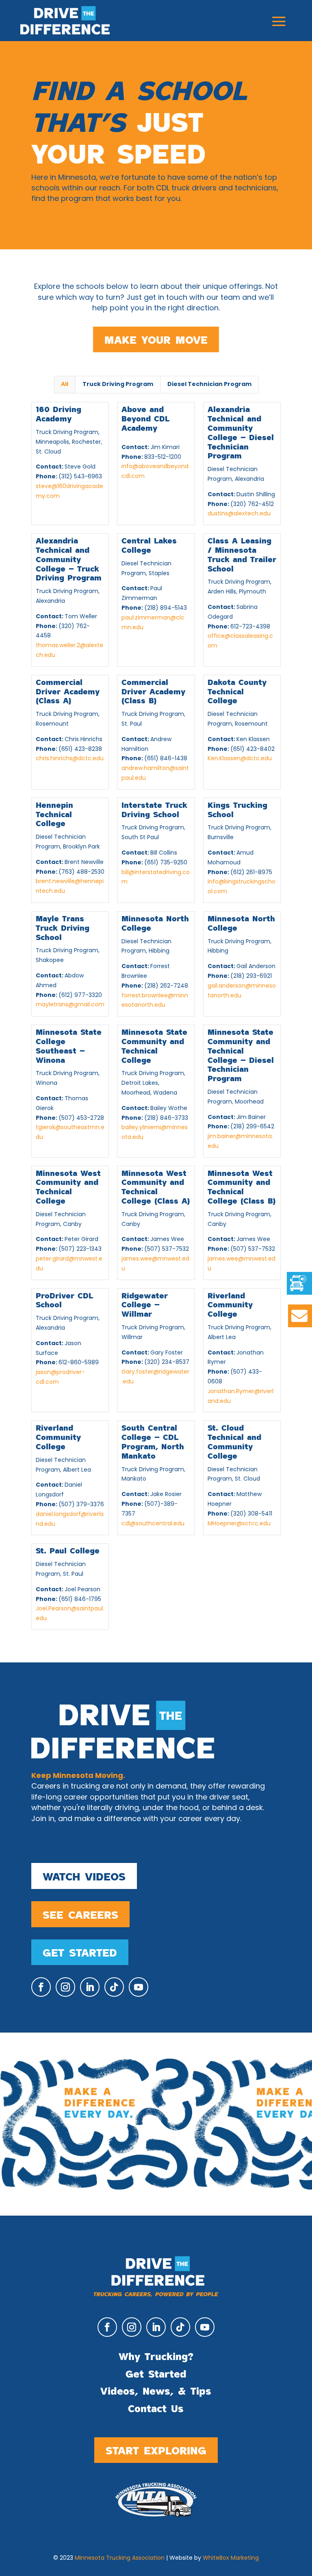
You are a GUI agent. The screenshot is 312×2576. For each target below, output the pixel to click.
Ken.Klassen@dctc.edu (240, 759)
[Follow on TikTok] (114, 1987)
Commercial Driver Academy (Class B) (153, 691)
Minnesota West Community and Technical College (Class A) (156, 1187)
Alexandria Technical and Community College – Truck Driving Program (69, 559)
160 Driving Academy (58, 413)
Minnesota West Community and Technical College (68, 1187)
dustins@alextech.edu (239, 514)
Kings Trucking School (237, 809)
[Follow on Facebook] (41, 1987)
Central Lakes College (149, 545)
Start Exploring (156, 2450)
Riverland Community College (230, 1304)
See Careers (80, 1914)
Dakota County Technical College (237, 691)
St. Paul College (68, 1550)
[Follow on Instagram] (65, 1987)
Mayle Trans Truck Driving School (63, 927)
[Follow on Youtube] (139, 1987)
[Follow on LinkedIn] (90, 1987)
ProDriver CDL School (64, 1300)
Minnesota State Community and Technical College (154, 1045)
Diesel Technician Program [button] (209, 385)
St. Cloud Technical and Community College (234, 1441)
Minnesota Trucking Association (120, 2558)
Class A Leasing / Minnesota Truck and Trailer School (242, 554)
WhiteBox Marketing (231, 2558)
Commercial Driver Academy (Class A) (68, 691)
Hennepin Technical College (54, 814)
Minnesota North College (155, 923)
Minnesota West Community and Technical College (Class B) (242, 1187)
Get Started (80, 1952)
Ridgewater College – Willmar (145, 1304)
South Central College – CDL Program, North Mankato (153, 1441)
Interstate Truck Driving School (154, 809)
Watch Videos (84, 1876)
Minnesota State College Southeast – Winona (69, 1045)
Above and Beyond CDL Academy (145, 418)
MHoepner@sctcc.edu (239, 1524)
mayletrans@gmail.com (70, 1005)
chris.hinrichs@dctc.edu (70, 759)
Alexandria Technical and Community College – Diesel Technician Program (241, 432)
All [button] (65, 385)
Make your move (156, 339)
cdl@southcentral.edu (153, 1524)
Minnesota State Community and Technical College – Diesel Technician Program (241, 1055)
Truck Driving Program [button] (118, 385)
